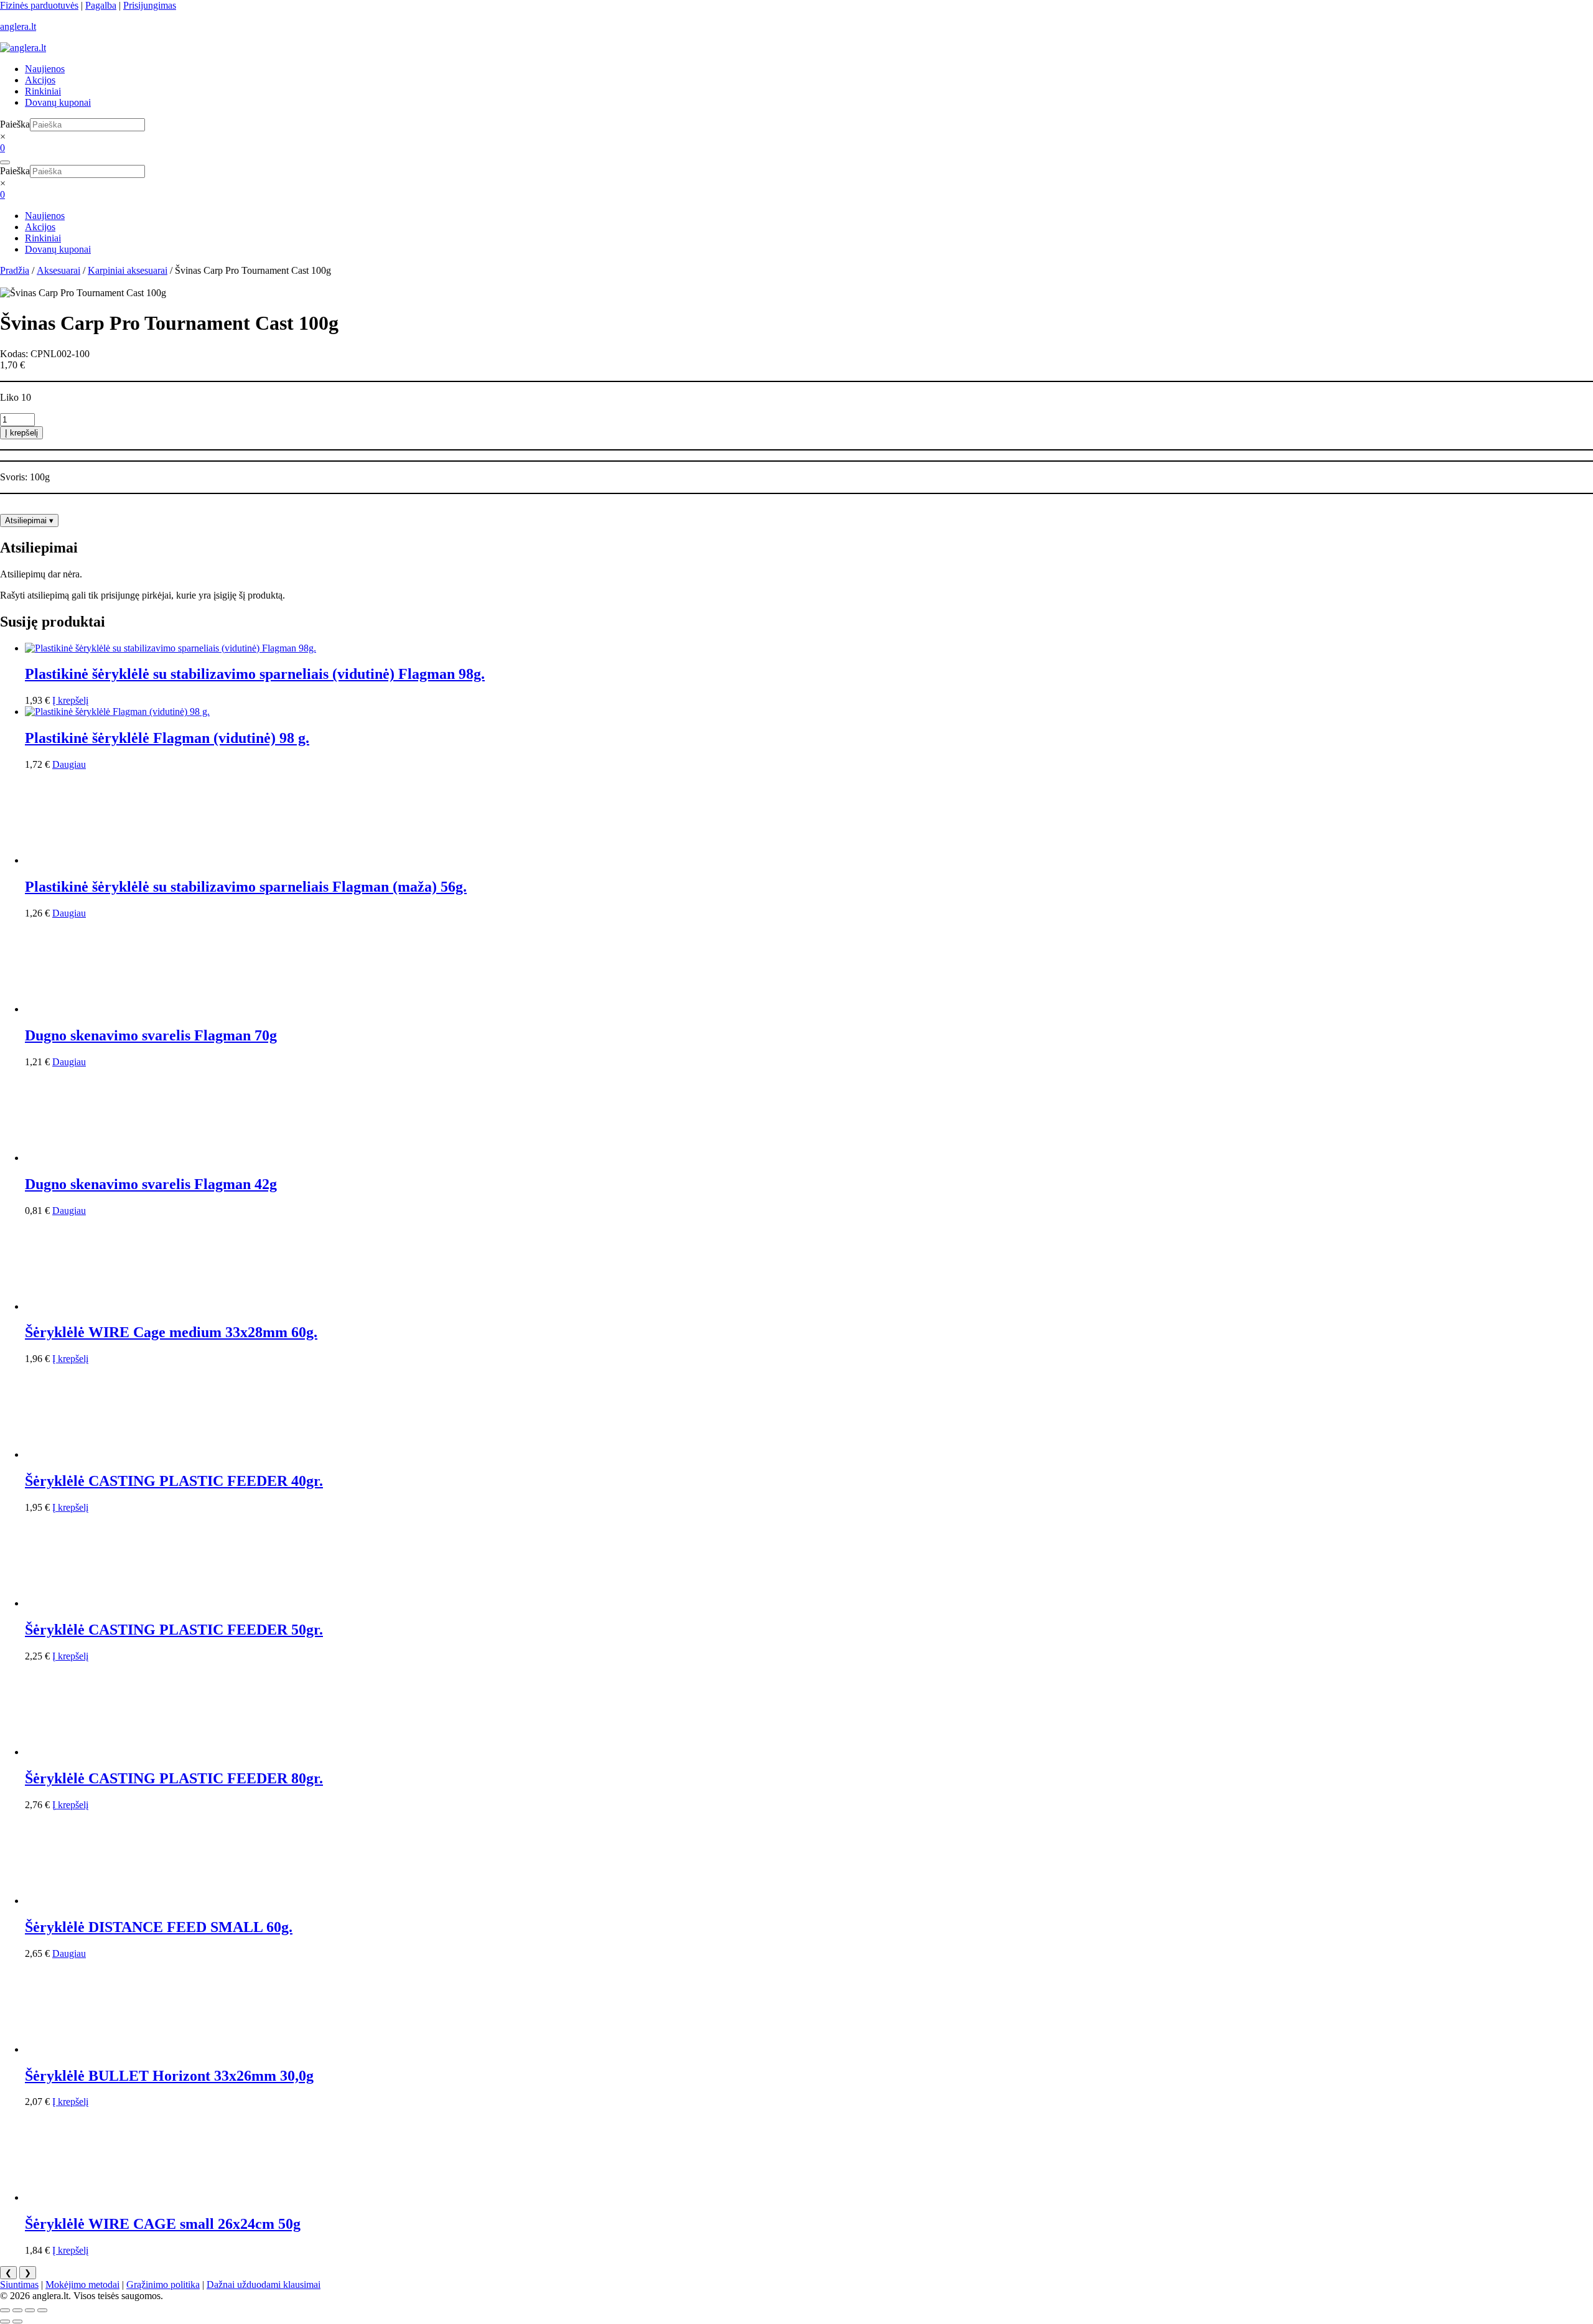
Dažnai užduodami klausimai (264, 2284)
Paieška (15, 124)
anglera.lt (18, 26)
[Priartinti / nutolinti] (5, 2310)
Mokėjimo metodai (82, 2284)
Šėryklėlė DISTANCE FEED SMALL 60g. (159, 1927)
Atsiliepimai (29, 520)
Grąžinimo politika (163, 2284)
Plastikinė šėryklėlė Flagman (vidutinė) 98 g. (167, 738)
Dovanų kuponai (58, 102)
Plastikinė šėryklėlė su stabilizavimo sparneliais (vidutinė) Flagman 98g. (255, 674)
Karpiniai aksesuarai (128, 270)
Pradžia (15, 270)
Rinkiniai (43, 91)
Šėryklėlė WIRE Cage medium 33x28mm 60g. (171, 1332)
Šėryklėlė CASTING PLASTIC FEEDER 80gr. (174, 1778)
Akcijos (40, 80)
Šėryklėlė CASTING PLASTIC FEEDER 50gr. (174, 1630)
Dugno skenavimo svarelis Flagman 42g (151, 1184)
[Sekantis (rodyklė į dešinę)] (17, 2322)
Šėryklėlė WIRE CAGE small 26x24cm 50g (163, 2224)
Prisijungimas (150, 5)
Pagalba (101, 5)
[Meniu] (5, 162)
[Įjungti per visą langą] (17, 2310)
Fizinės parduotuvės (39, 5)
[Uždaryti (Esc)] (42, 2310)
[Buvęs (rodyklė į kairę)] (5, 2322)
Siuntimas (19, 2284)
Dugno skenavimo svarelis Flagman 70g (151, 1035)
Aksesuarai (58, 270)
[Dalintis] (30, 2310)
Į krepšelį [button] (70, 700)
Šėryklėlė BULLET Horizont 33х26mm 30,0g (169, 2076)
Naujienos (45, 69)
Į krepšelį (21, 433)
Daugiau (69, 764)
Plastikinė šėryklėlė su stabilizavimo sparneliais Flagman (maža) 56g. (246, 887)
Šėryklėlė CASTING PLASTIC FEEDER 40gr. (174, 1481)
